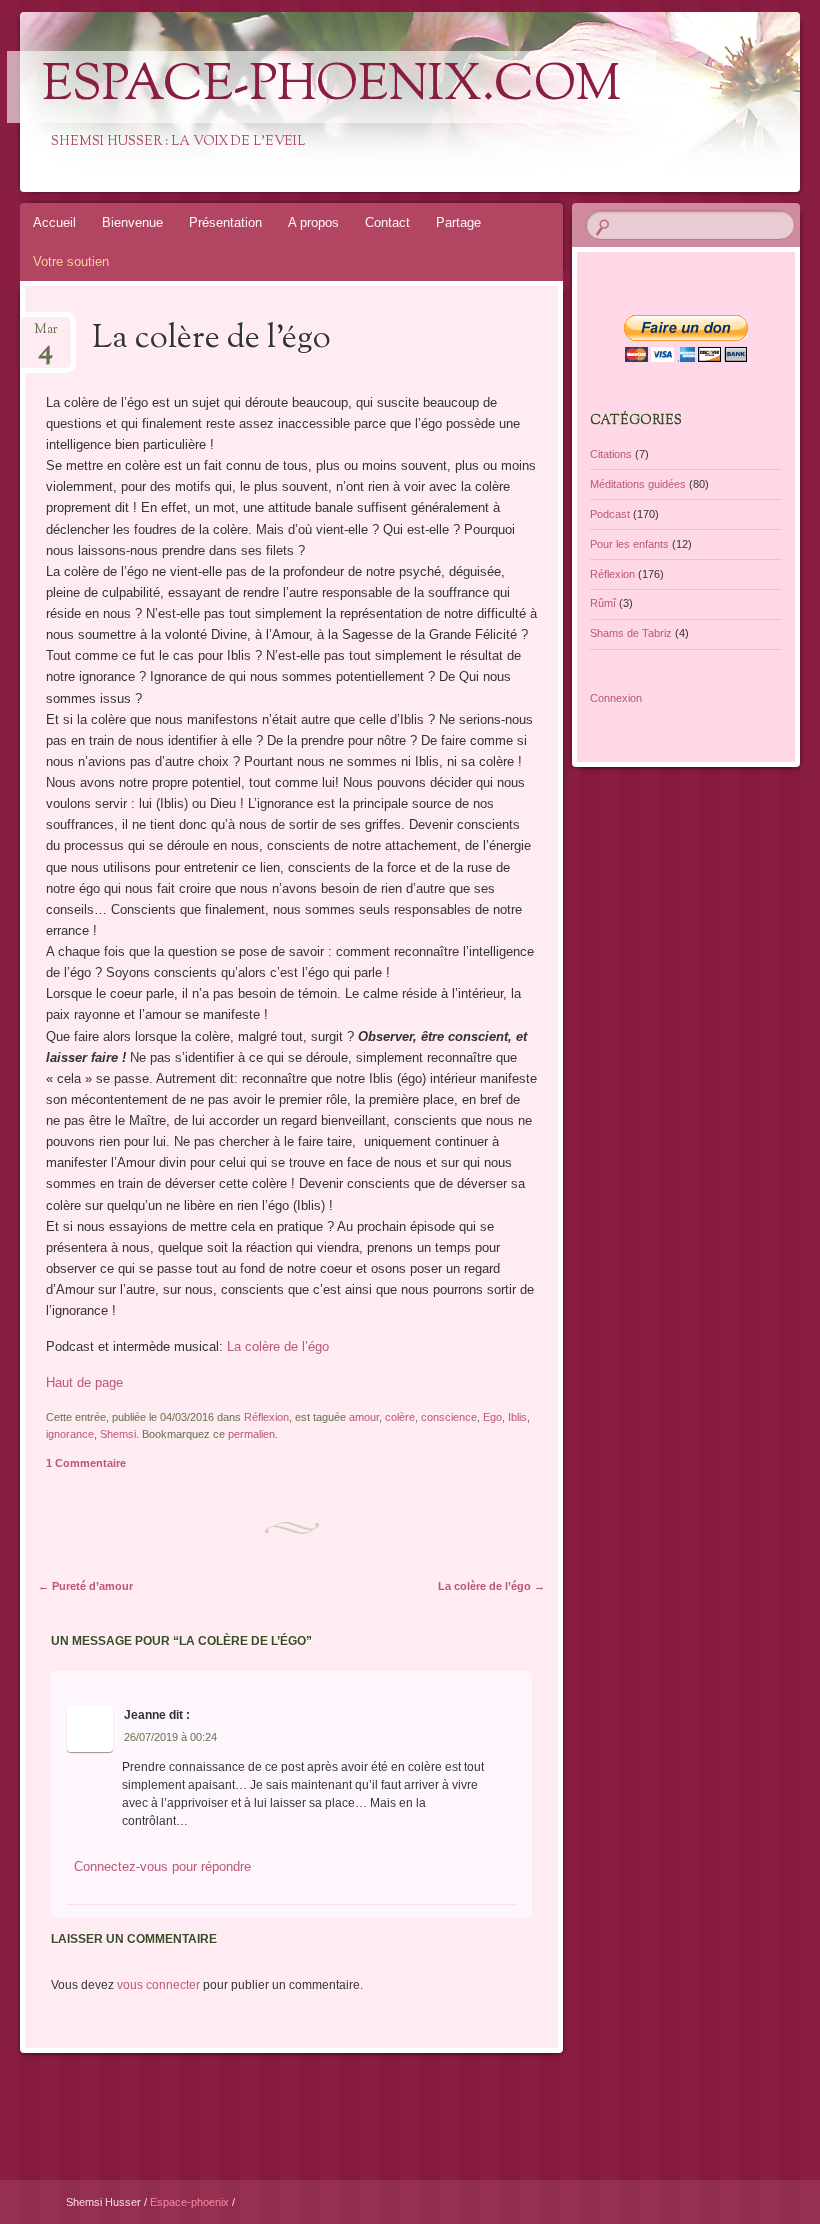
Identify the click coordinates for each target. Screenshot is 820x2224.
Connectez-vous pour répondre (162, 1866)
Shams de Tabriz (631, 633)
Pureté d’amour (85, 1586)
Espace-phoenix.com (331, 87)
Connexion (616, 698)
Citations (611, 454)
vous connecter (158, 1985)
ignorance (70, 1434)
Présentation (225, 222)
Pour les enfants (629, 544)
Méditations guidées (638, 484)
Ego (492, 1417)
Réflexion (266, 1417)
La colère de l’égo (278, 1346)
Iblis (517, 1417)
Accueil (54, 222)
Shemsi (118, 1434)
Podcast (610, 514)
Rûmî (603, 603)
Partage (458, 222)
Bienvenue (132, 222)
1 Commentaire (86, 1463)
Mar (46, 335)
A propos (313, 222)
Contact (387, 222)
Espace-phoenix (191, 2202)
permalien (251, 1434)
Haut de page (84, 1382)
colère (400, 1417)
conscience (449, 1417)
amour (364, 1417)
